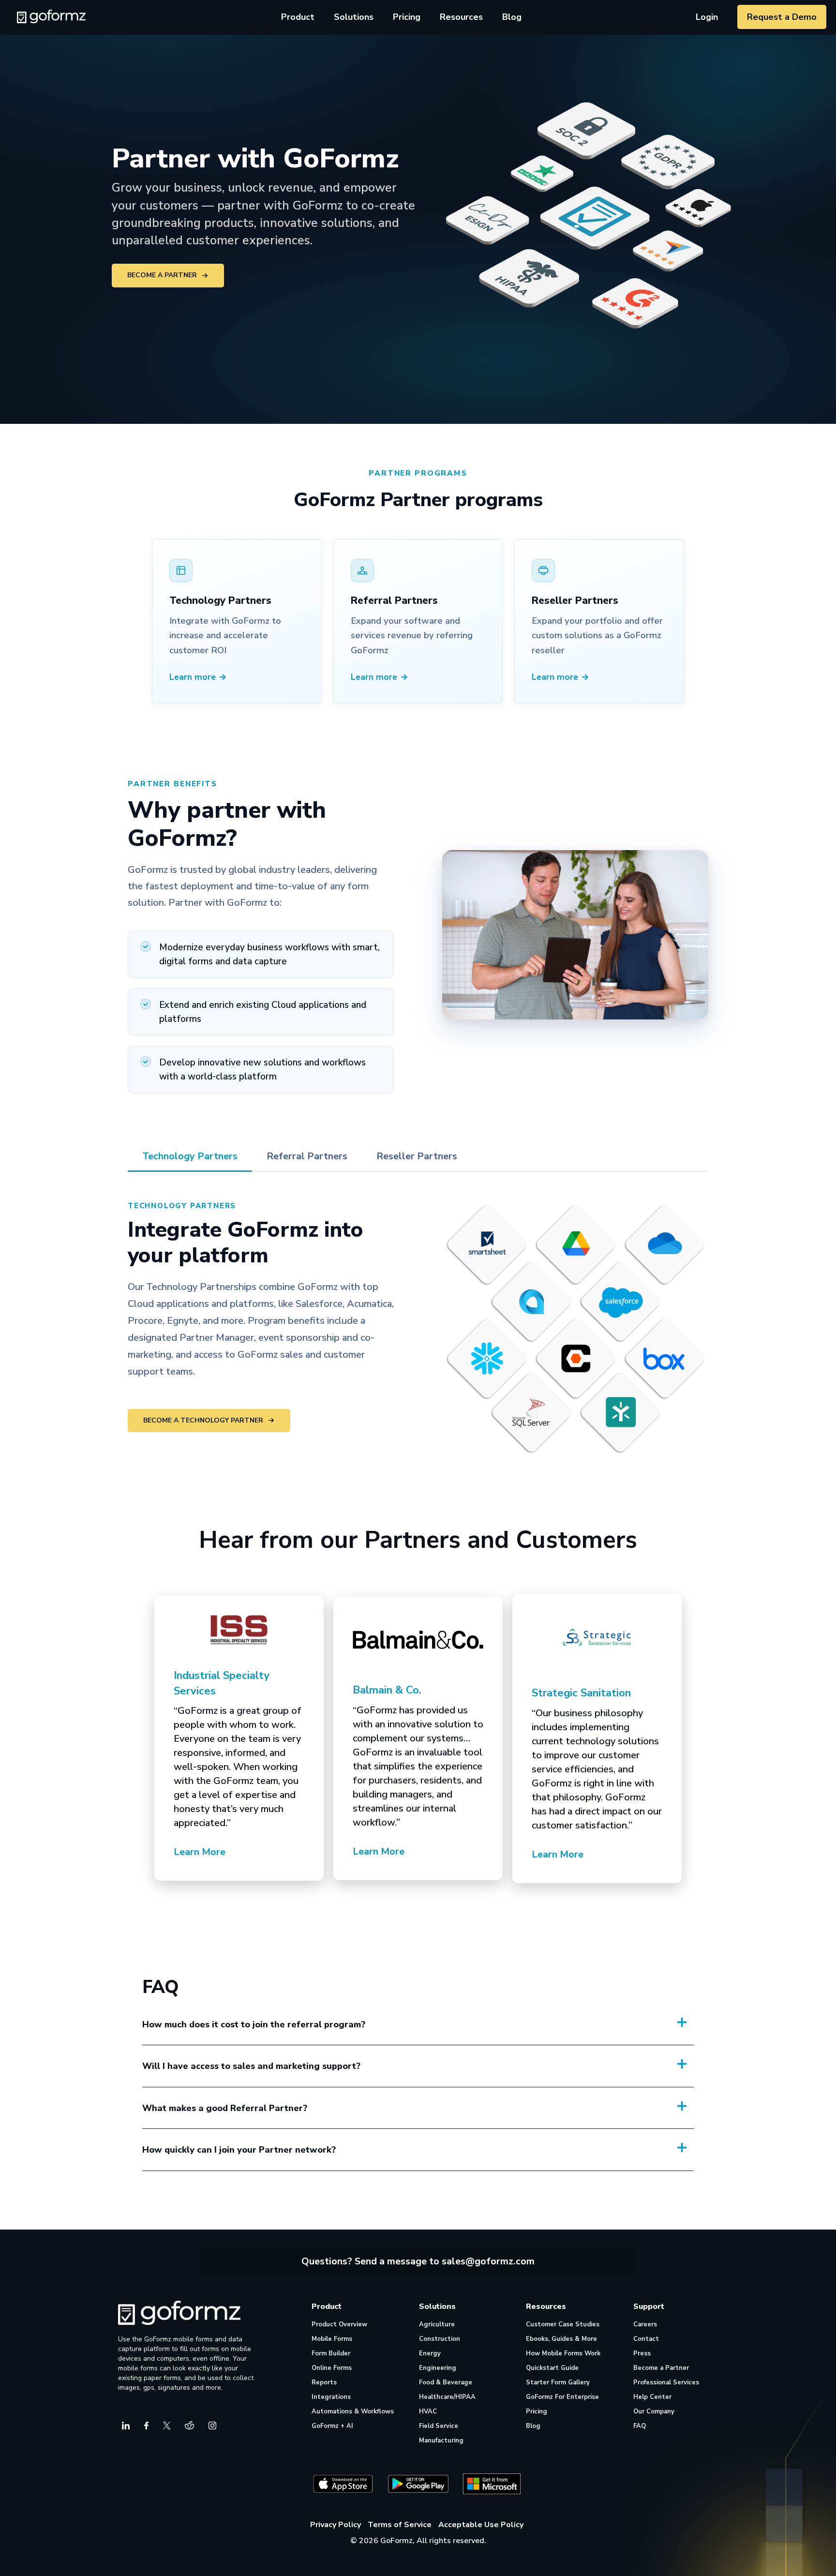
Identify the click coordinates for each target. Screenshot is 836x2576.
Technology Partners (190, 1156)
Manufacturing (441, 2441)
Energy (430, 2353)
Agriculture (437, 2324)
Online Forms (332, 2368)
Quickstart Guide (552, 2368)
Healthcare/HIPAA (447, 2397)
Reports (324, 2382)
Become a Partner (162, 275)
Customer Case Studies (563, 2324)
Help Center (652, 2397)
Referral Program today (305, 2220)
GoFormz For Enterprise (562, 2397)
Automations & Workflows (353, 2411)
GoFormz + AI (332, 2426)
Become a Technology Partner (203, 1420)
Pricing (407, 17)
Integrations (331, 2397)
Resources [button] (461, 17)
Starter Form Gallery (558, 2382)
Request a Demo (782, 17)
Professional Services (666, 2382)
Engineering (438, 2368)
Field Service (439, 2426)
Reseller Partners (417, 1156)
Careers (645, 2324)
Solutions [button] (354, 17)
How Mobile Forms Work (563, 2353)
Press (642, 2353)
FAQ (640, 2426)
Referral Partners (307, 1156)
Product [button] (298, 17)
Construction (440, 2339)
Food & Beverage (446, 2382)
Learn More (200, 1852)
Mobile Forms (332, 2339)
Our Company (654, 2411)
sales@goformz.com (488, 2261)
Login (707, 17)
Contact (646, 2339)
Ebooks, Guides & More (561, 2339)
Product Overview (339, 2324)
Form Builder (331, 2353)
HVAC (428, 2411)
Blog (512, 17)
